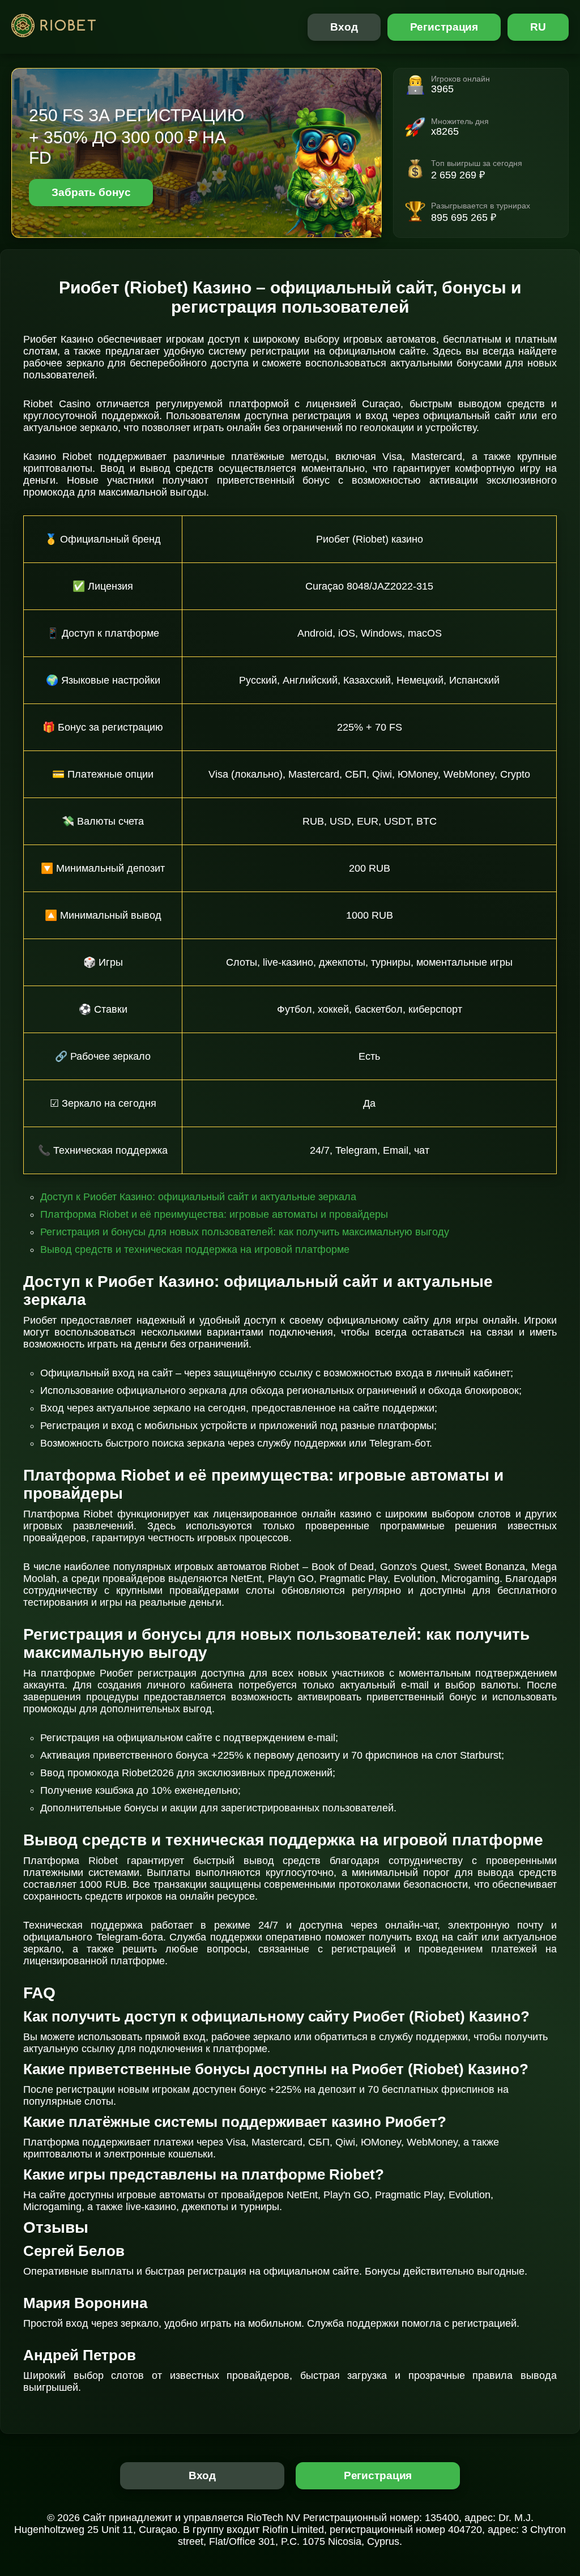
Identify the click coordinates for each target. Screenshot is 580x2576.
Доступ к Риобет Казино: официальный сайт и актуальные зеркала (198, 1197)
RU (538, 27)
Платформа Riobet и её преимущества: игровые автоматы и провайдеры (214, 1214)
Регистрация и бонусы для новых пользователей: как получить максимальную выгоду (245, 1232)
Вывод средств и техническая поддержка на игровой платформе (195, 1249)
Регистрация (444, 27)
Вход (344, 27)
